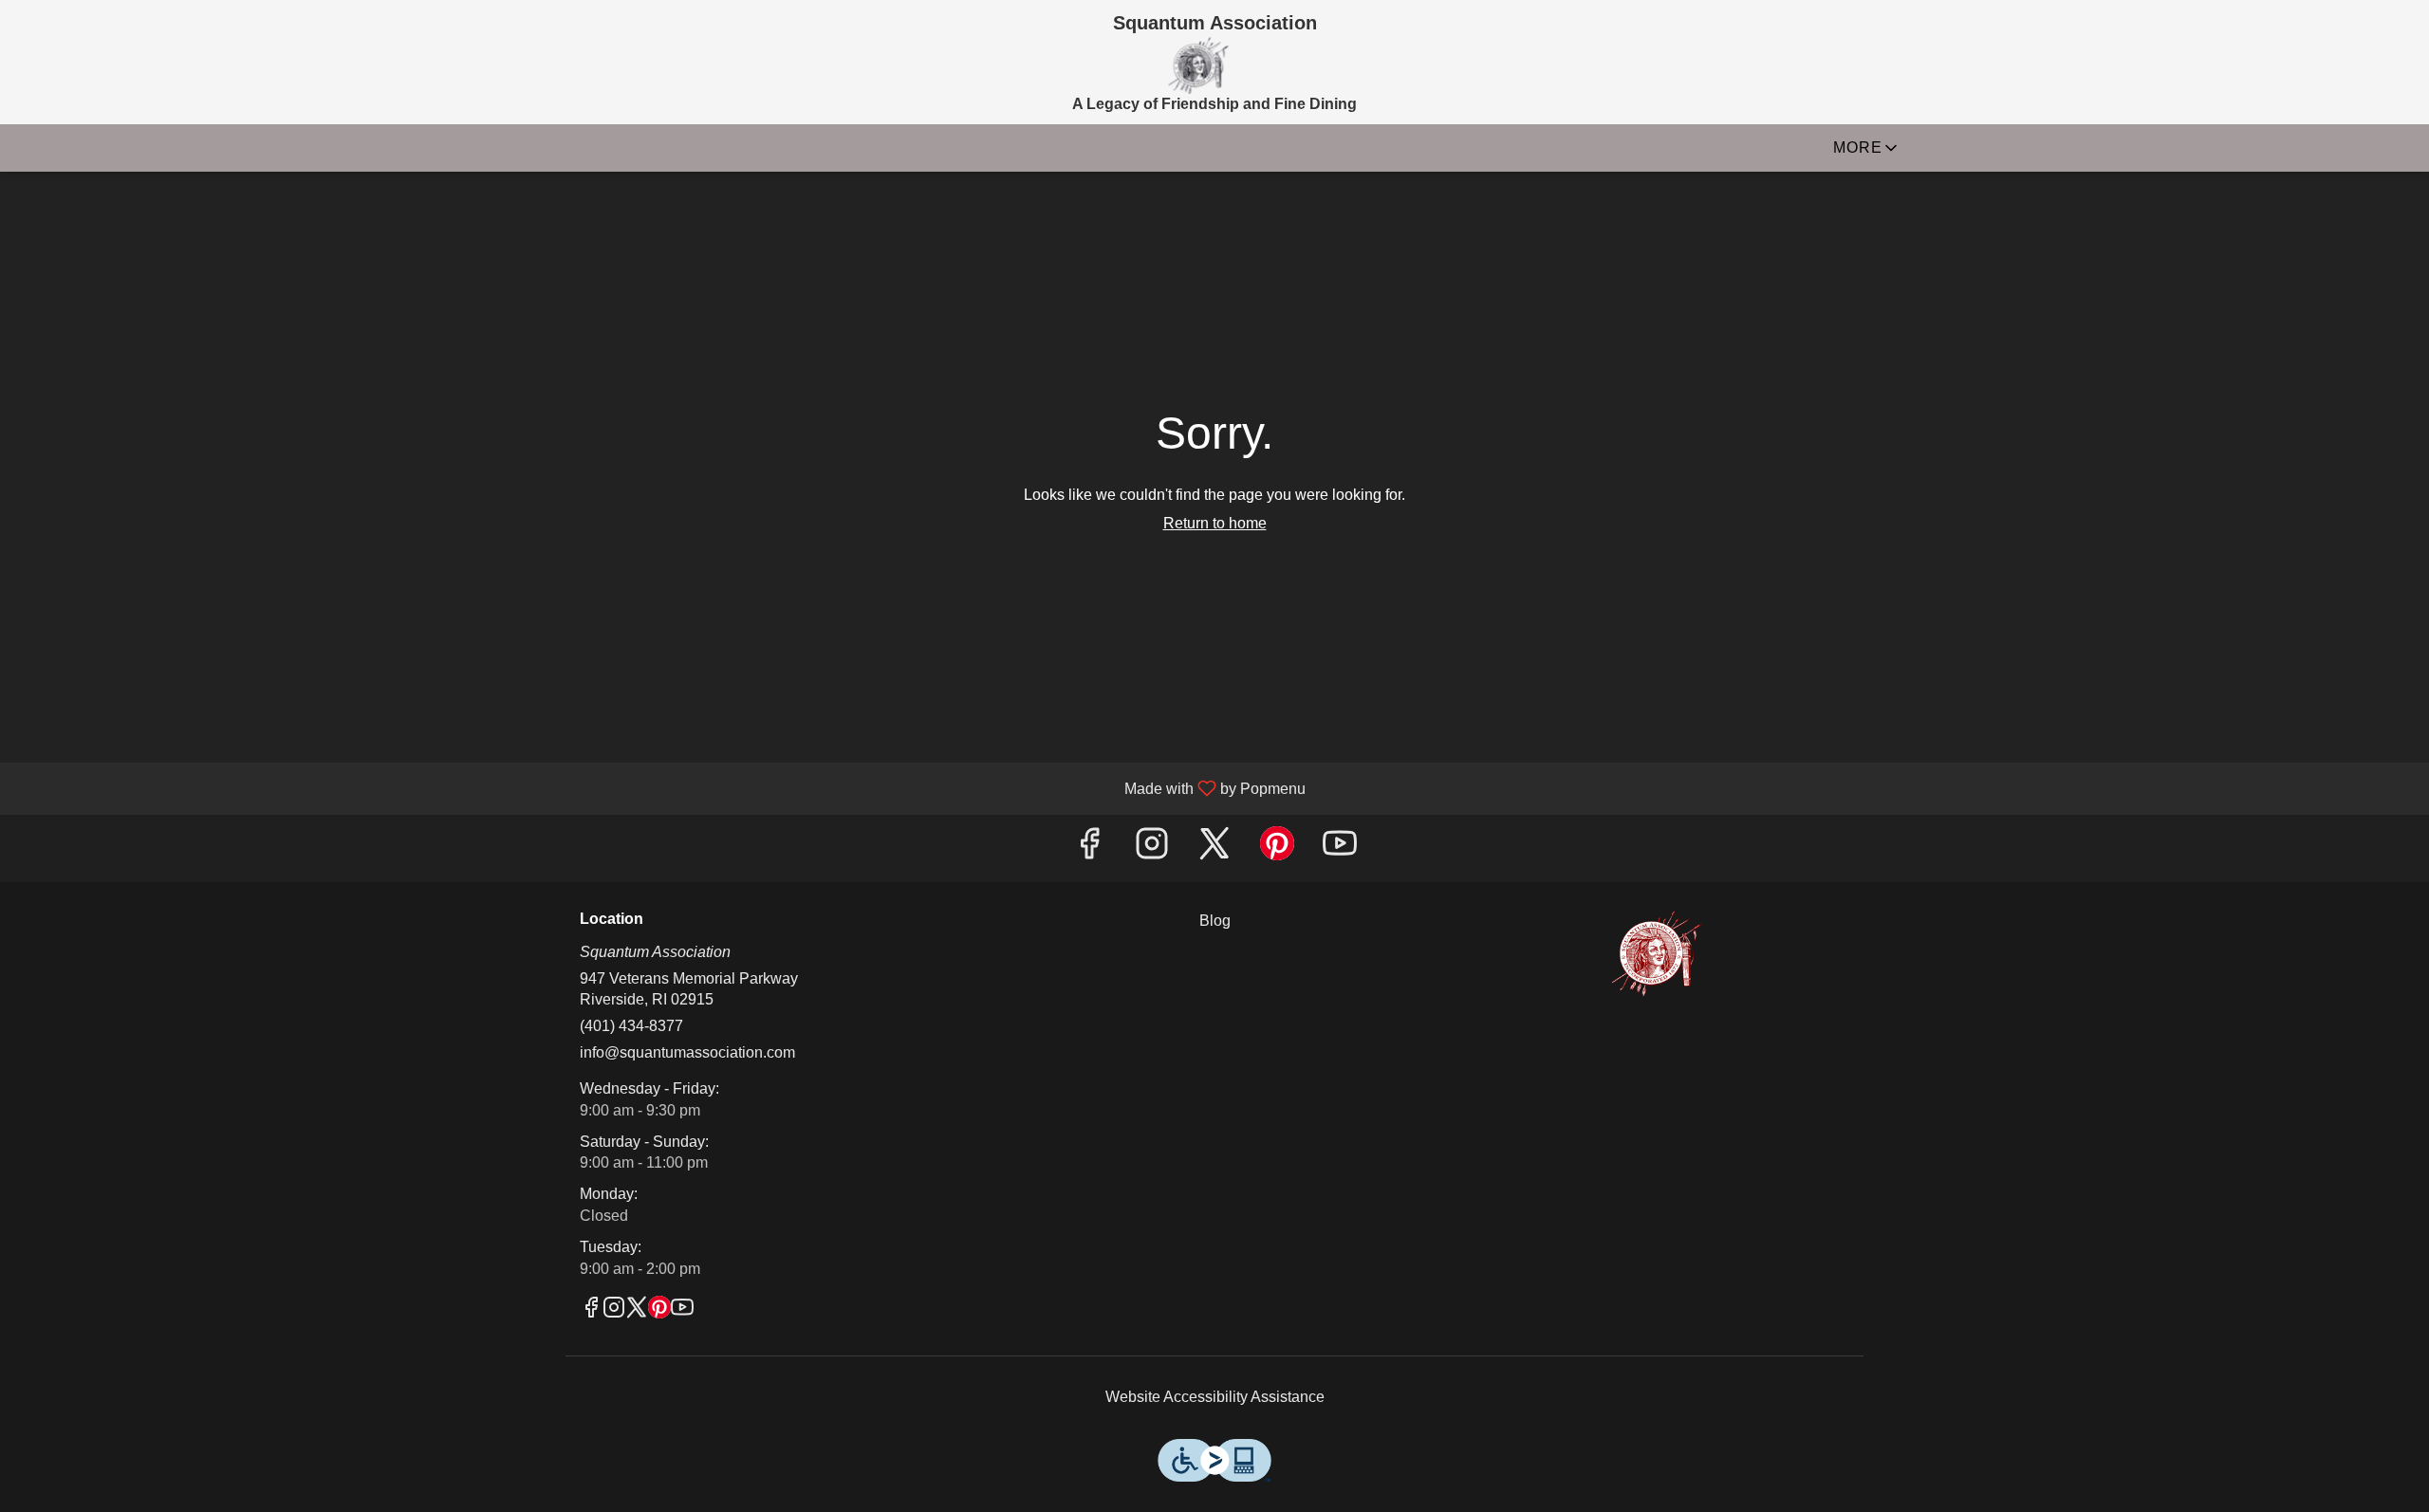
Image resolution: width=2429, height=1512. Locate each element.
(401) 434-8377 (631, 1026)
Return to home (1215, 523)
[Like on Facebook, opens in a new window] (1089, 848)
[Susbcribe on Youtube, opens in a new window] (1340, 848)
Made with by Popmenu (660, 788)
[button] (1867, 153)
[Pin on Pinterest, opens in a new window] (1277, 848)
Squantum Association (1657, 953)
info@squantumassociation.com (687, 1052)
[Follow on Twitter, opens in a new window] (1214, 848)
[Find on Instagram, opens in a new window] (1152, 848)
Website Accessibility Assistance (1215, 1397)
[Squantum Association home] (1198, 65)
